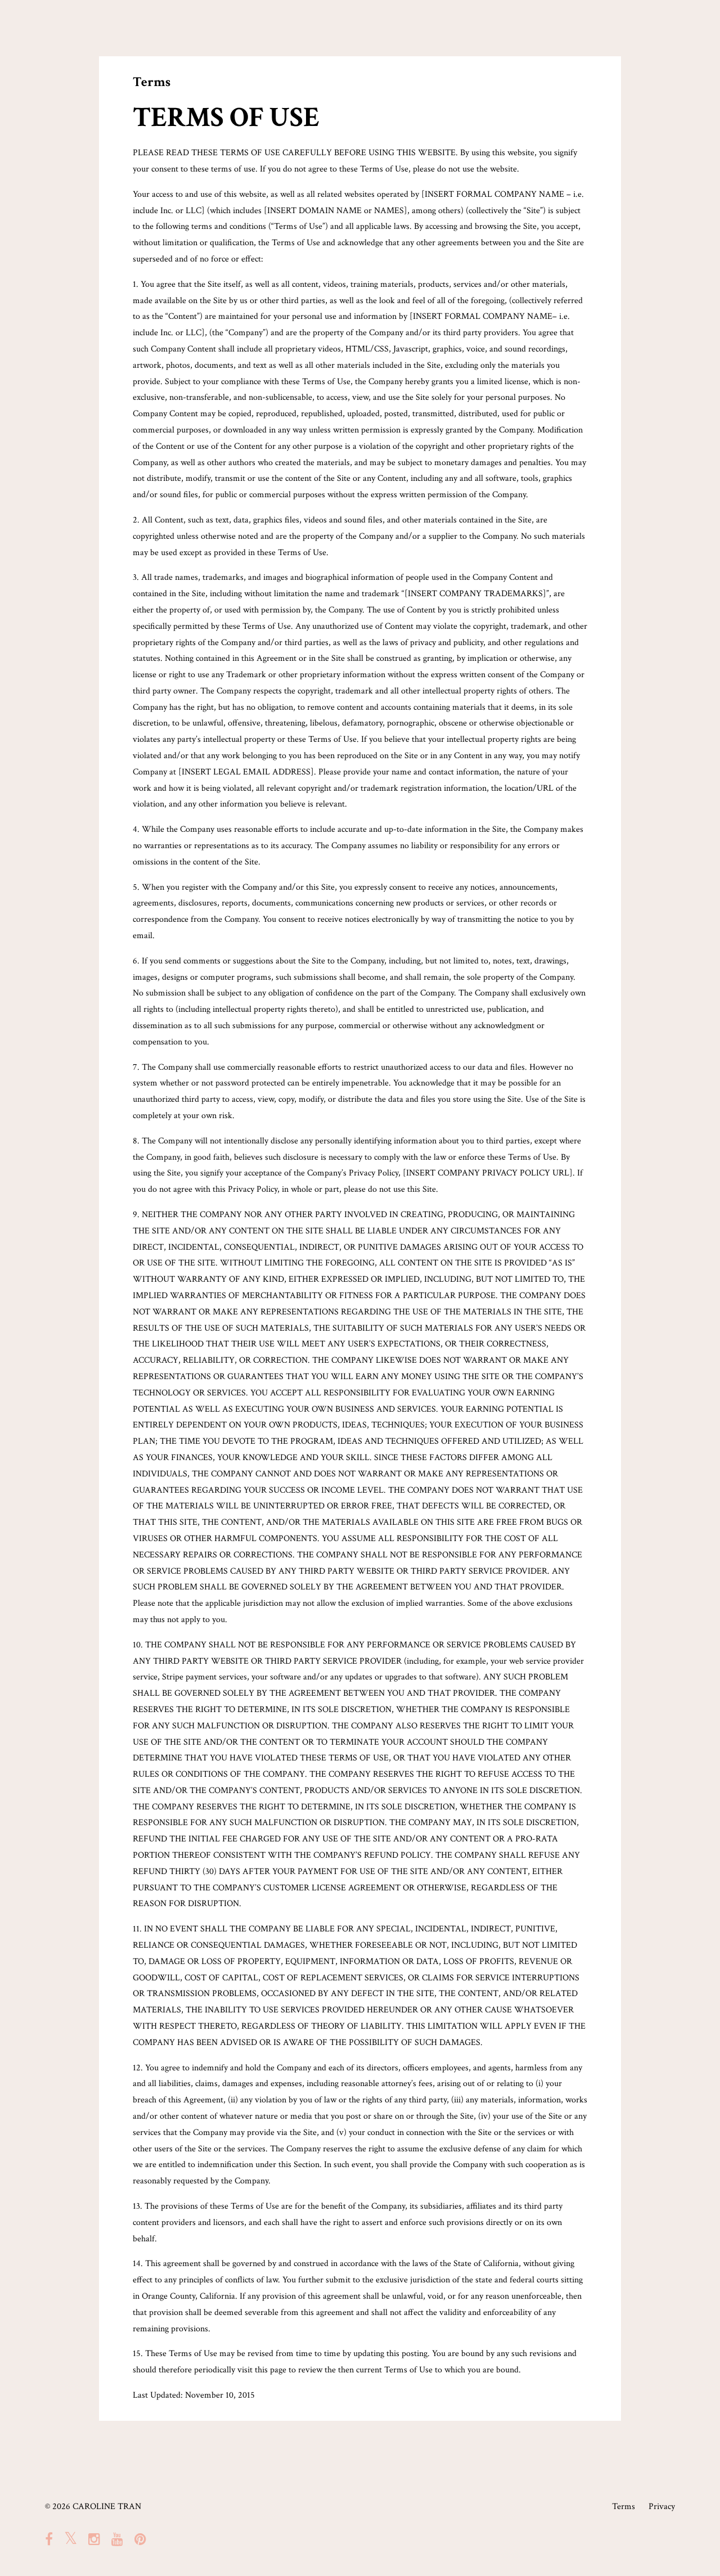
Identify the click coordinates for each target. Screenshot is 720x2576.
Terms (624, 2507)
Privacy (662, 2507)
